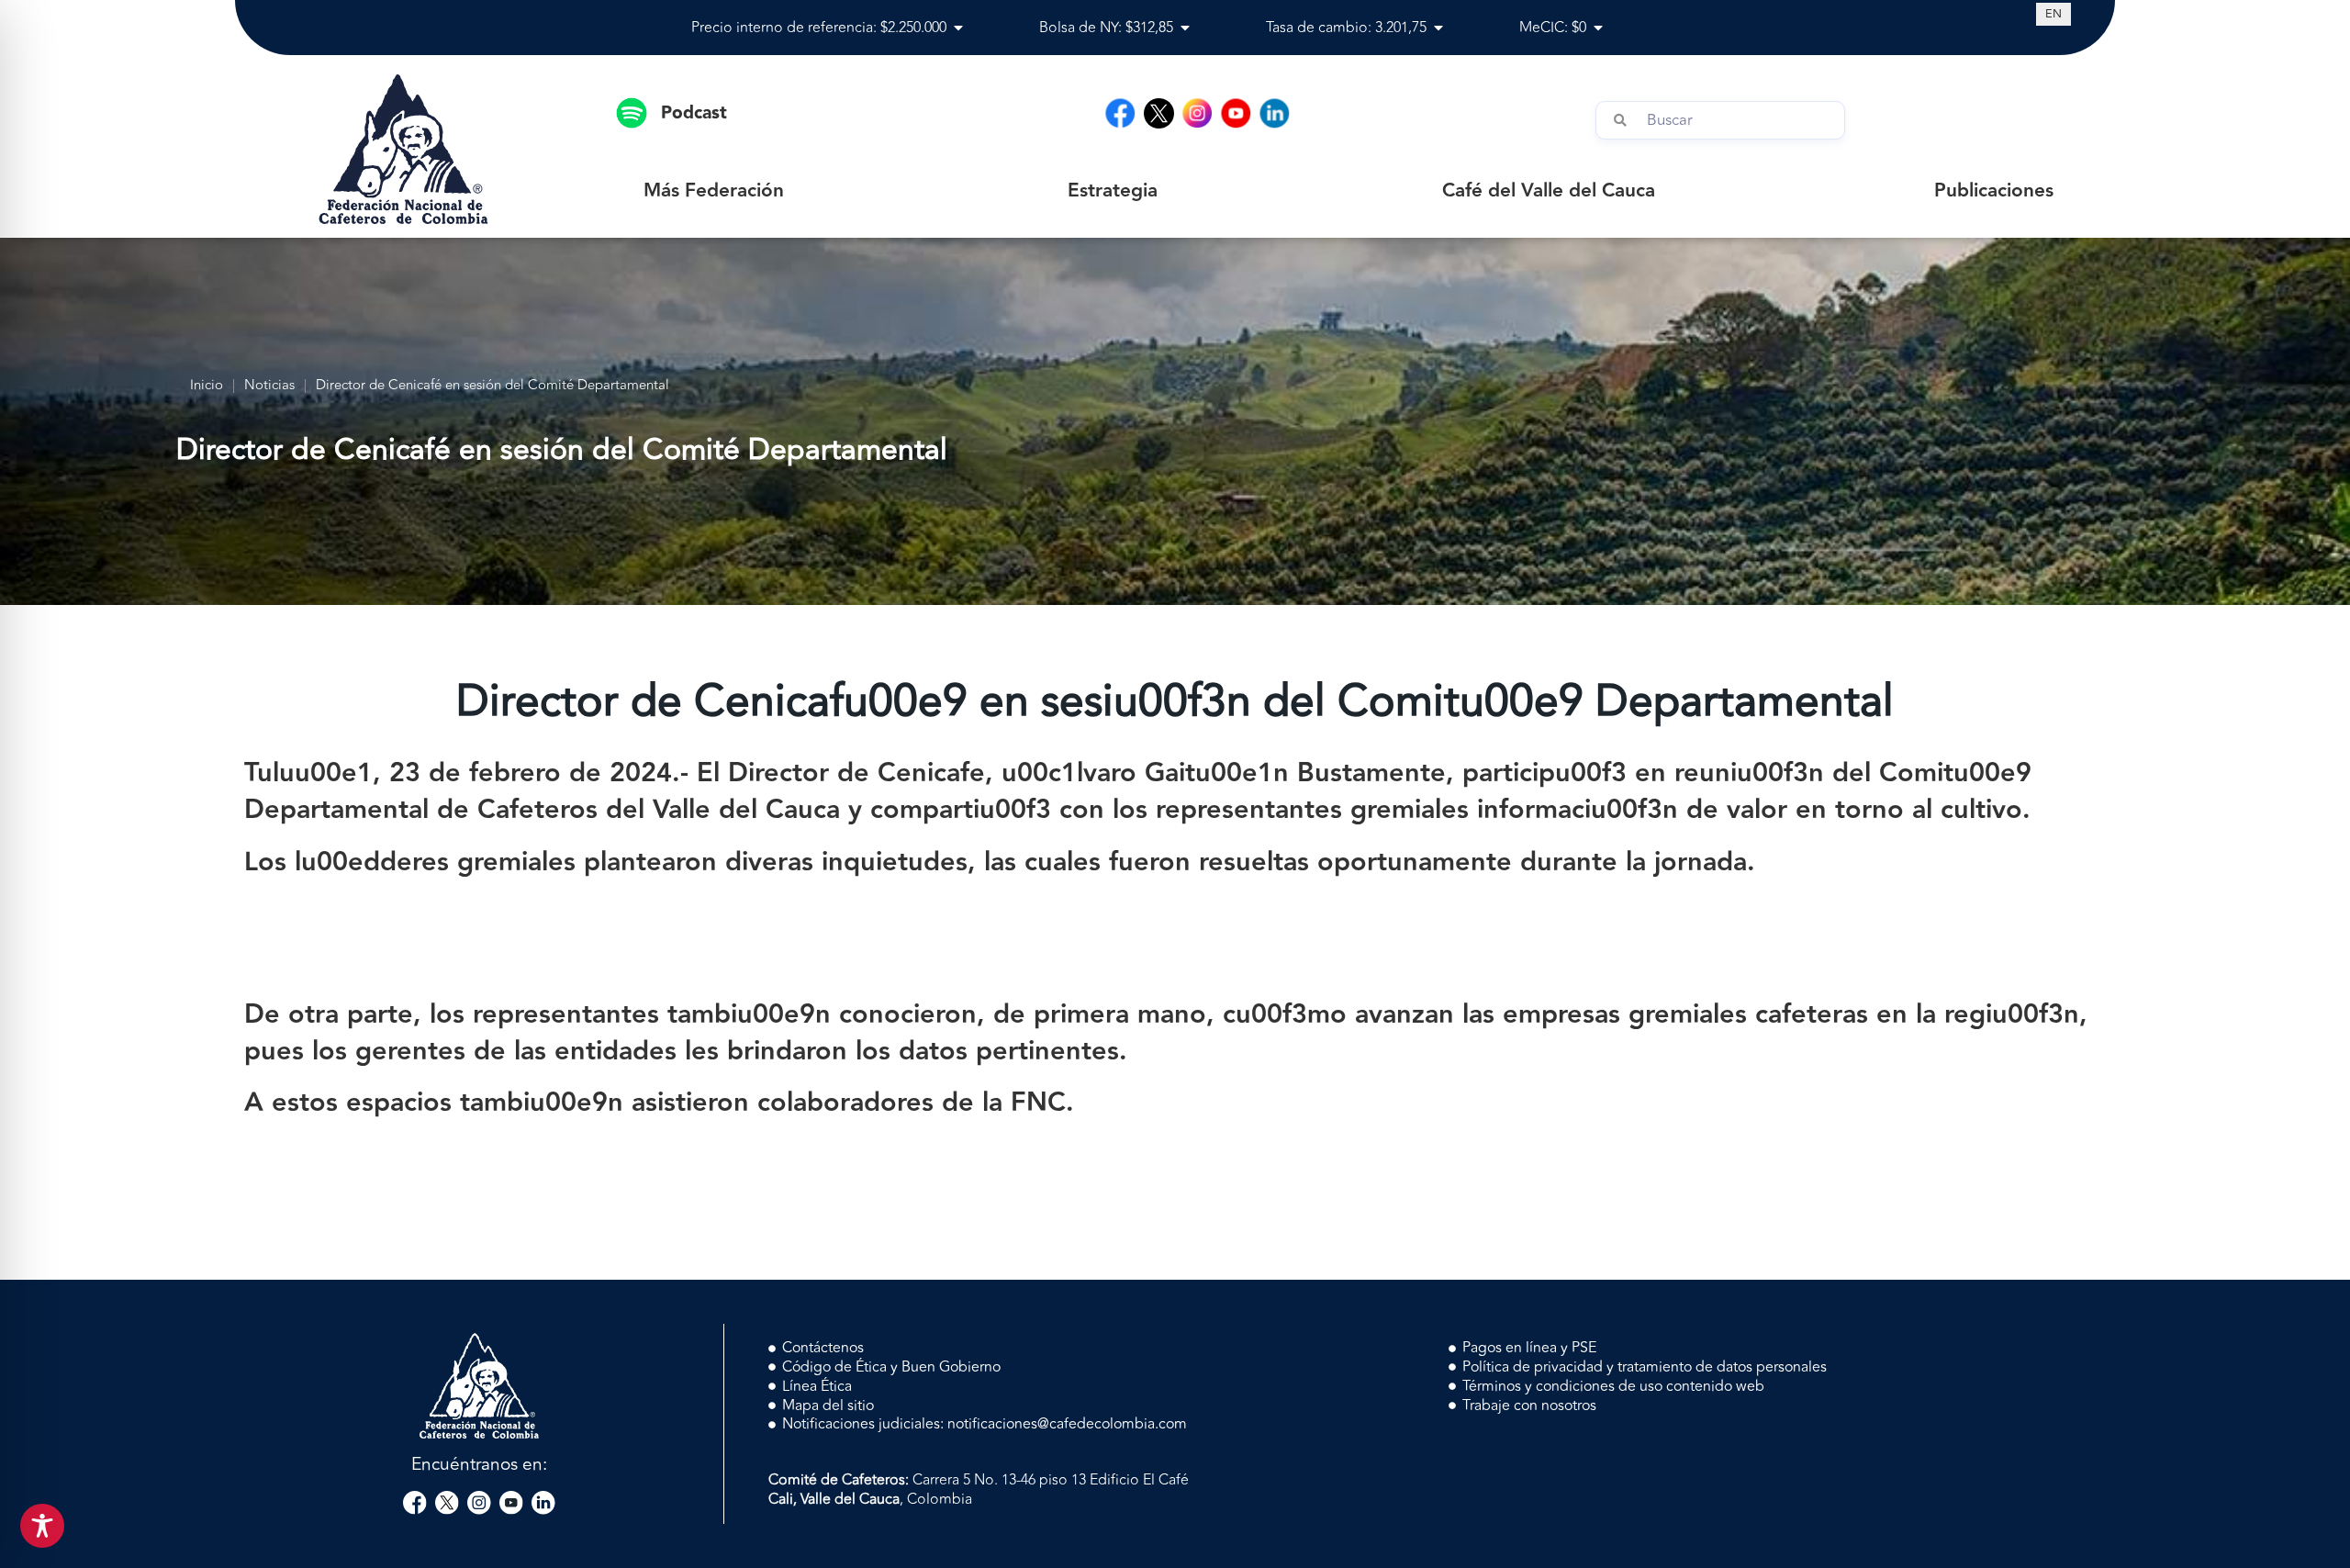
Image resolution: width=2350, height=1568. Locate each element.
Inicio (207, 386)
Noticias (269, 386)
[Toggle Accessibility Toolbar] (42, 1526)
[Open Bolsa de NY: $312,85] (1185, 28)
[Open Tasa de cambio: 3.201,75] (1438, 28)
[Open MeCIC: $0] (1598, 28)
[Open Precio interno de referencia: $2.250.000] (958, 28)
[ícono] (1159, 113)
